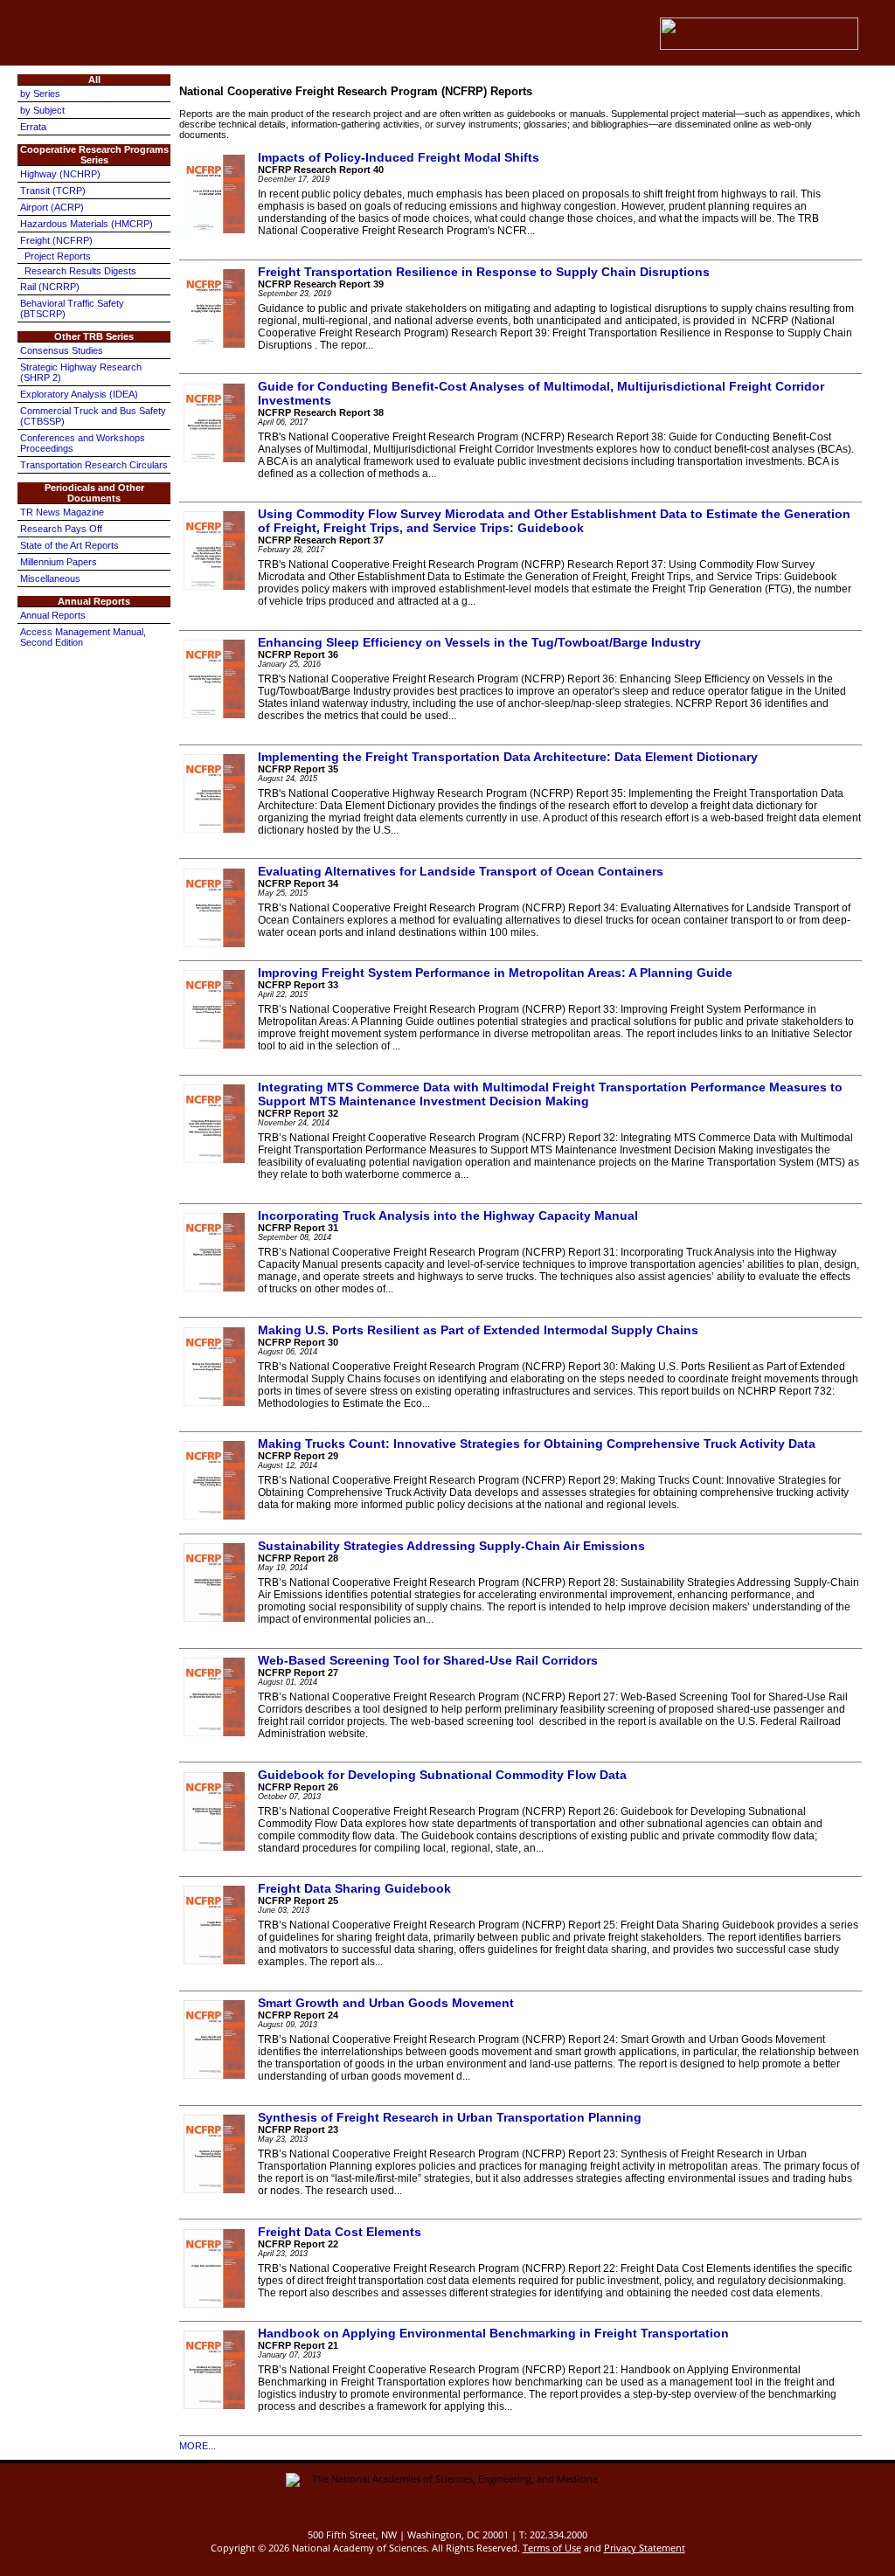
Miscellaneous (50, 578)
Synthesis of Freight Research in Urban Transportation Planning (450, 2117)
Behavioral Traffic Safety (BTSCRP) (72, 308)
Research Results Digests (80, 271)
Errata (33, 127)
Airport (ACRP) (52, 207)
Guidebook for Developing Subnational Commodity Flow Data (442, 1775)
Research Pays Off (61, 529)
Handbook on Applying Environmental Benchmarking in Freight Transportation (493, 2333)
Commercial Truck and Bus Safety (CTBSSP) (93, 416)
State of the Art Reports (69, 545)
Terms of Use (552, 2548)
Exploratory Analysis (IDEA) (79, 394)
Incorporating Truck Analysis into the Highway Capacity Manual (448, 1215)
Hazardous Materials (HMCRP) (87, 224)
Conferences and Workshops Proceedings (83, 443)
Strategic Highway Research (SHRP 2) (81, 372)
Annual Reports (53, 615)
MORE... (198, 2446)
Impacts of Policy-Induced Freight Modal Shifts (399, 157)
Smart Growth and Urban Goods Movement (386, 2003)
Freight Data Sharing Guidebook (354, 1888)
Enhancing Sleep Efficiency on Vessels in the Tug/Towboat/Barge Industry (479, 642)
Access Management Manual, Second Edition (83, 637)
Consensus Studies (62, 350)
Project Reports (58, 256)
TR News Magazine (62, 512)
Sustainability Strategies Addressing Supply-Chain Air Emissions (451, 1546)
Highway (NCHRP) (60, 174)
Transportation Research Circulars (94, 465)
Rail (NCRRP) (50, 287)
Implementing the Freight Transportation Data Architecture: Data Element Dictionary (508, 757)
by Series (40, 93)
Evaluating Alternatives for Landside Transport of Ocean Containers (461, 871)
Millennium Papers (59, 562)
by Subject (42, 110)
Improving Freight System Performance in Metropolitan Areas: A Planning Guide (495, 973)
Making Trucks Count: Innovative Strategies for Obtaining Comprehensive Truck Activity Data (537, 1444)
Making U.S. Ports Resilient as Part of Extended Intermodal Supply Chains (478, 1330)
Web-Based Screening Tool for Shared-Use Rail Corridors (428, 1660)
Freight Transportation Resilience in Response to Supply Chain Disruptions (484, 272)
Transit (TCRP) (53, 190)
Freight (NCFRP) (56, 240)
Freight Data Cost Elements (340, 2232)
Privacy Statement (645, 2548)
